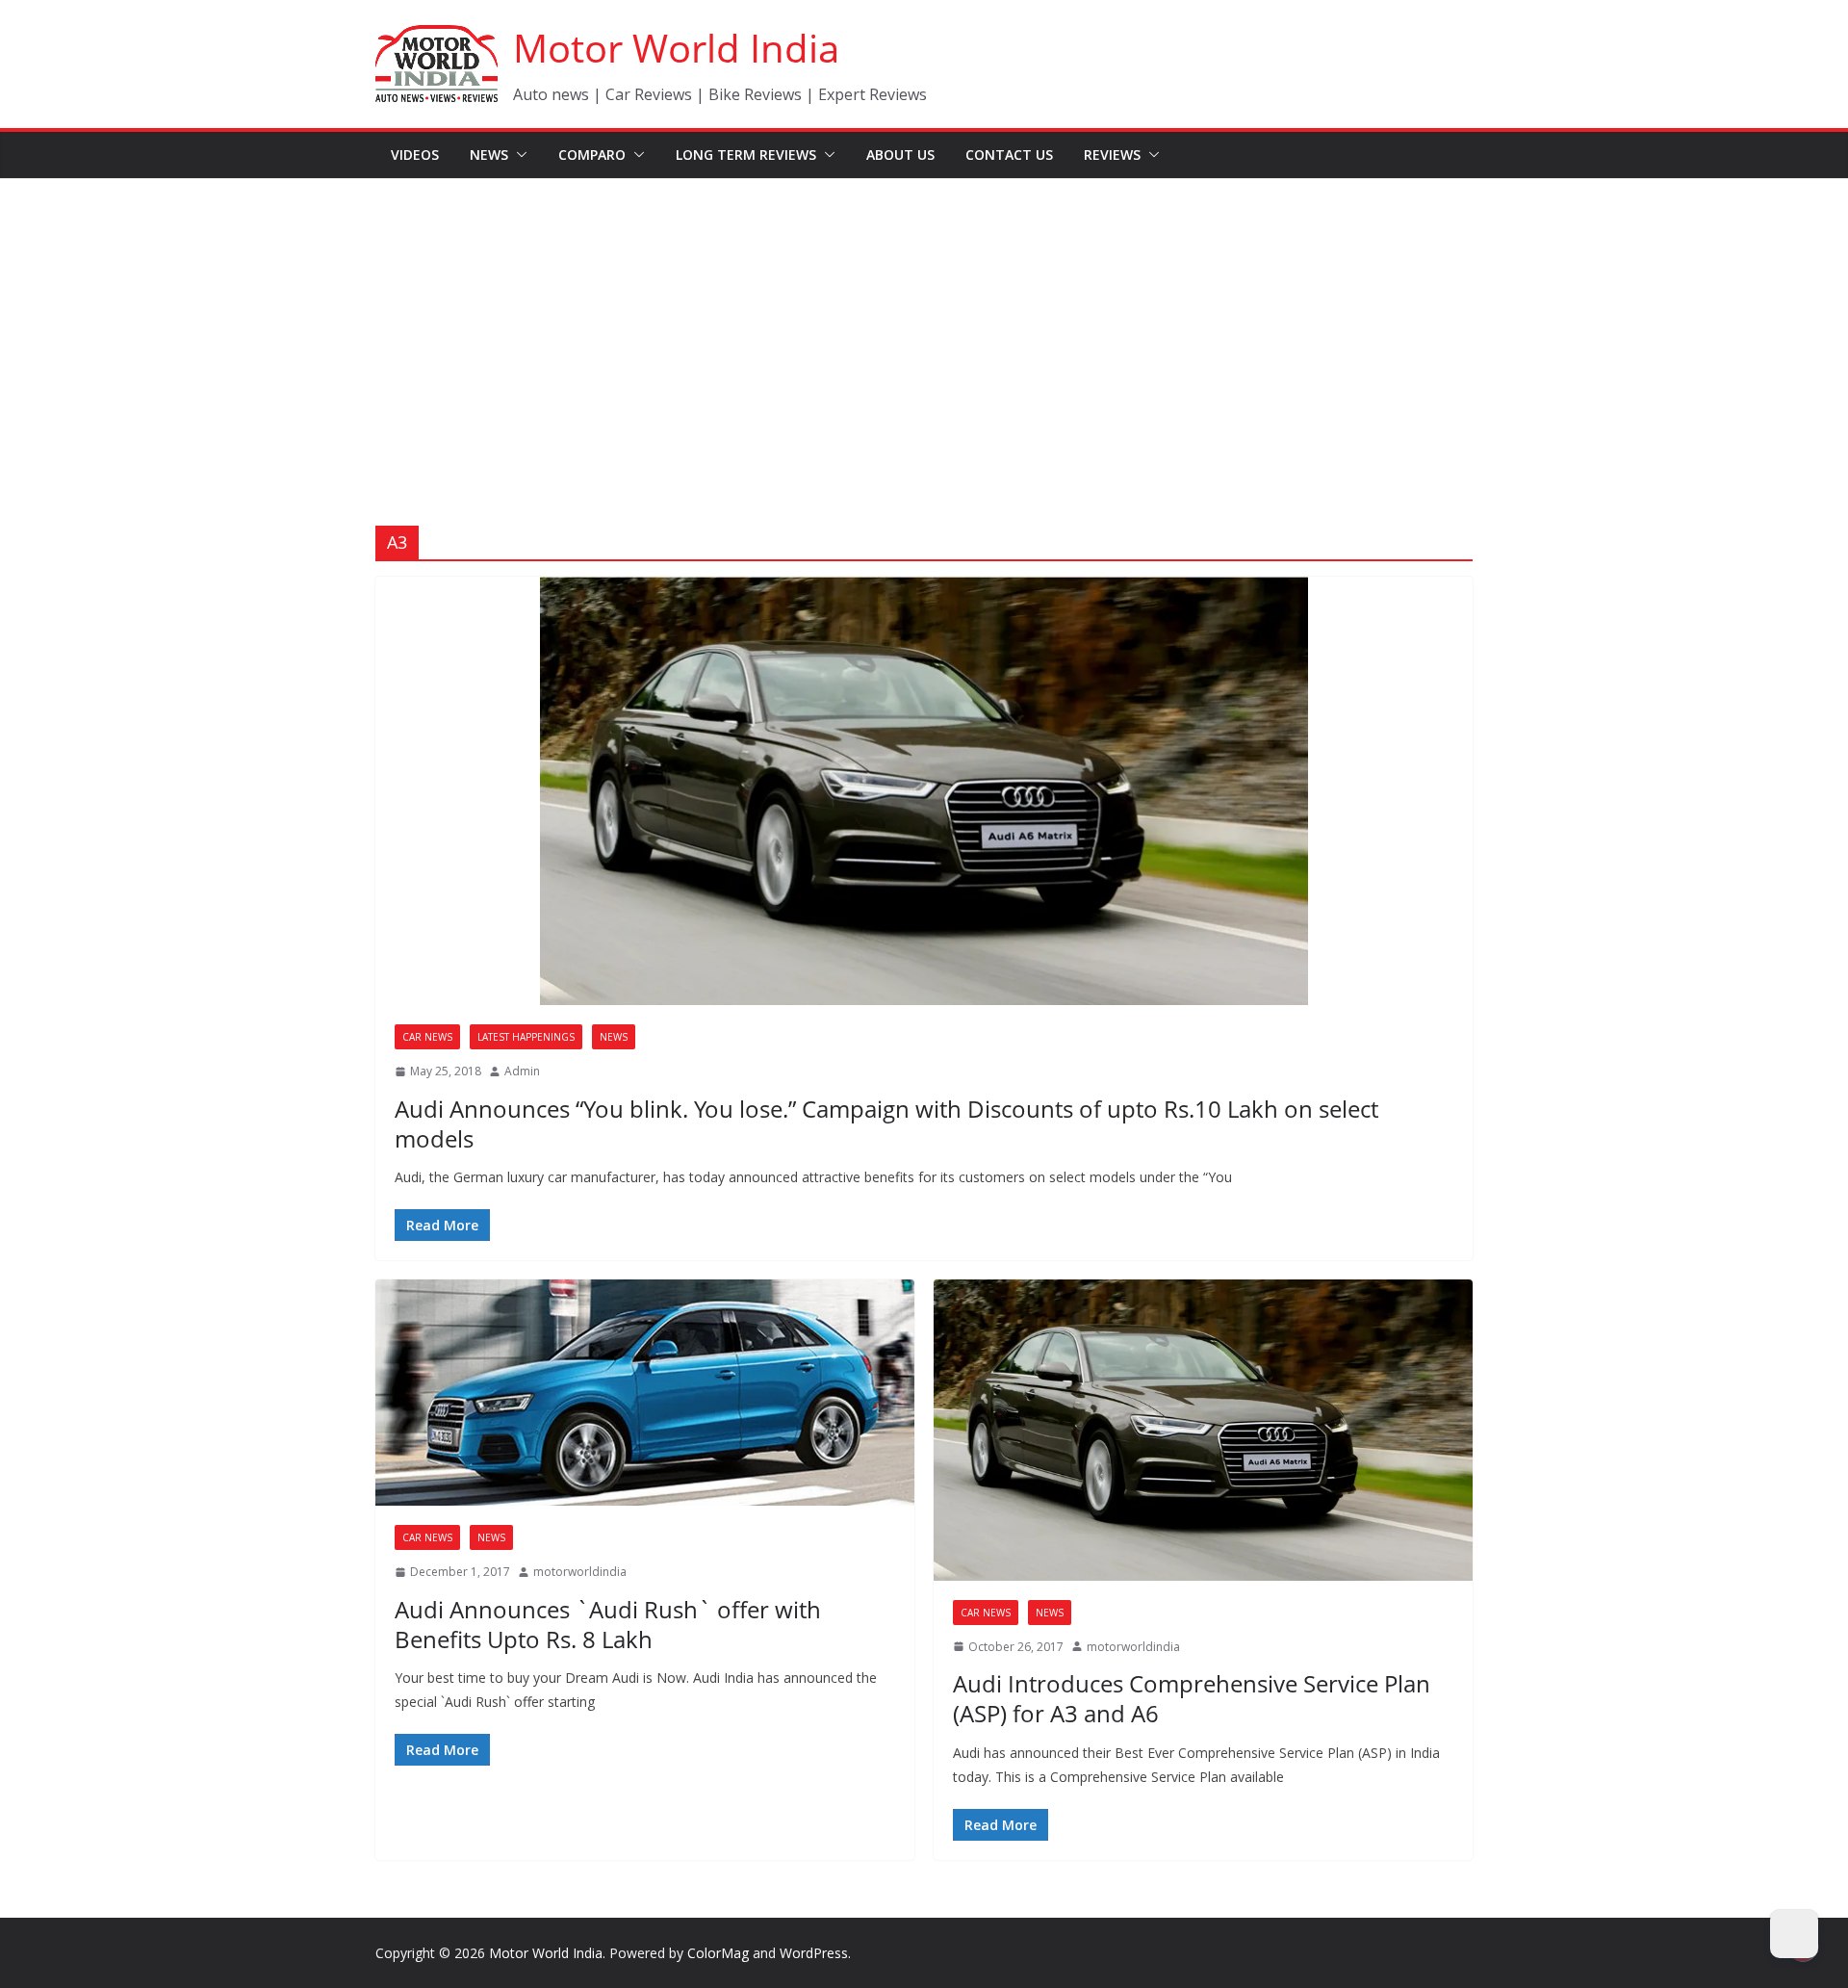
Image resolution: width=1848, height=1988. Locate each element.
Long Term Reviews (746, 155)
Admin (522, 1071)
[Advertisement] (924, 323)
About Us (900, 155)
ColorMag (718, 1953)
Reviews (1112, 155)
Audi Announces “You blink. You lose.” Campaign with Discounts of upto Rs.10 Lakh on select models (886, 1123)
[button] (518, 155)
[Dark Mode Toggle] (1794, 1934)
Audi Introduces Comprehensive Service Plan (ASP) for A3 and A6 (1192, 1698)
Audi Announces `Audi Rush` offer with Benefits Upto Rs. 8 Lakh (608, 1624)
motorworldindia (580, 1572)
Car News (427, 1037)
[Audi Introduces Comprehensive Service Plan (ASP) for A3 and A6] (1203, 1430)
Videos (415, 155)
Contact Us (1009, 155)
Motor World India (676, 48)
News (489, 155)
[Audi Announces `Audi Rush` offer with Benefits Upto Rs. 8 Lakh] (645, 1393)
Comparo (592, 155)
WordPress (814, 1953)
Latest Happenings (526, 1037)
